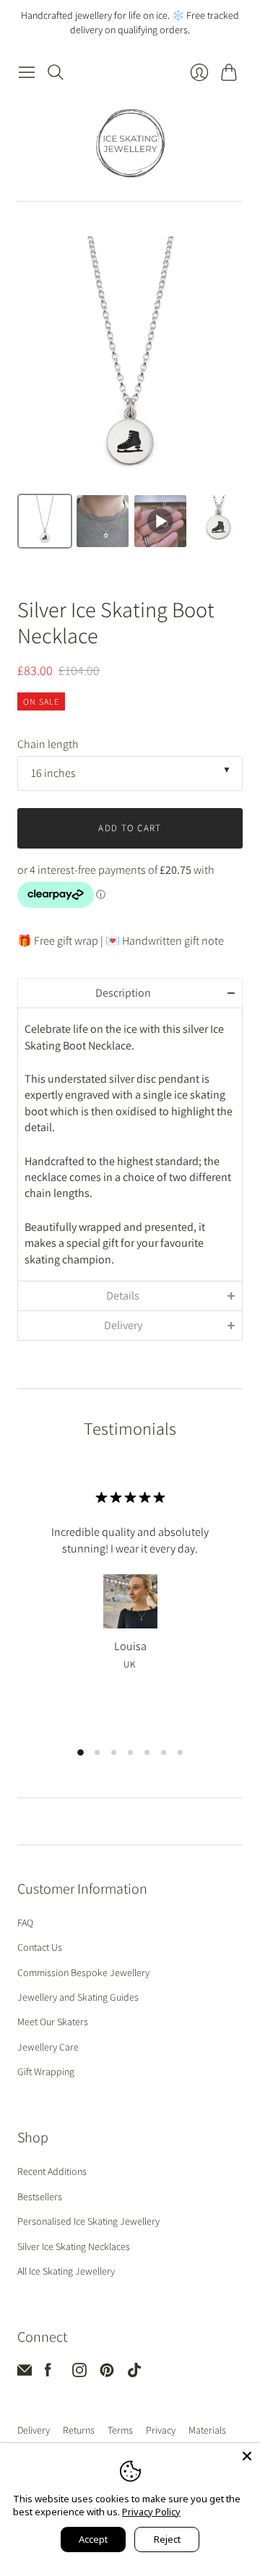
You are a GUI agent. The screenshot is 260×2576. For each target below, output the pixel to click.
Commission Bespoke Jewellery (83, 1972)
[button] (130, 993)
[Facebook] (48, 2373)
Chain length (48, 744)
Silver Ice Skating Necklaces (74, 2246)
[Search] (56, 72)
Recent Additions (52, 2171)
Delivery (34, 2430)
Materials (207, 2430)
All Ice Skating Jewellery (66, 2271)
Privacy (161, 2430)
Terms (120, 2430)
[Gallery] (130, 395)
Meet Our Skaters (53, 2022)
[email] (25, 2373)
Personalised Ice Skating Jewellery (88, 2221)
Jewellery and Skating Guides (78, 1997)
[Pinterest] (107, 2373)
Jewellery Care (48, 2047)
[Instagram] (79, 2373)
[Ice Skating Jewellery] (130, 143)
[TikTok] (134, 2373)
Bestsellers (40, 2197)
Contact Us (40, 1947)
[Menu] (27, 72)
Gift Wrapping (46, 2071)
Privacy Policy (151, 2512)
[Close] (247, 2456)
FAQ (25, 1923)
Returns (79, 2430)
